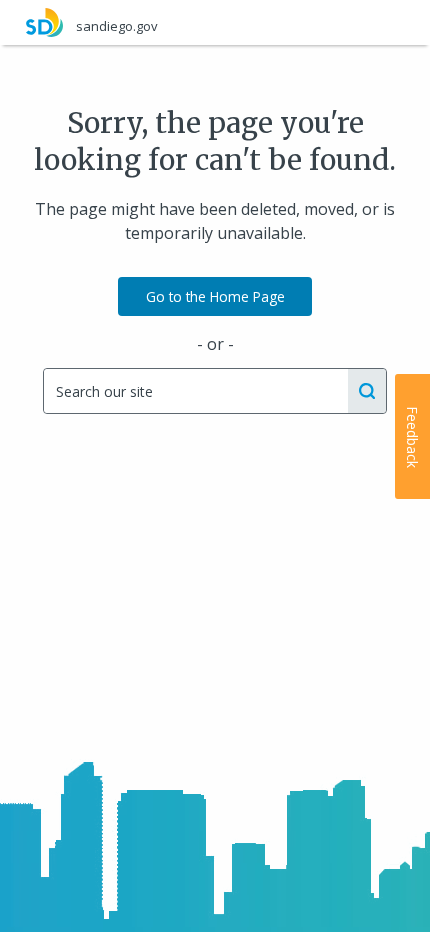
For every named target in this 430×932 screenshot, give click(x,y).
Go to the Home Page (215, 296)
